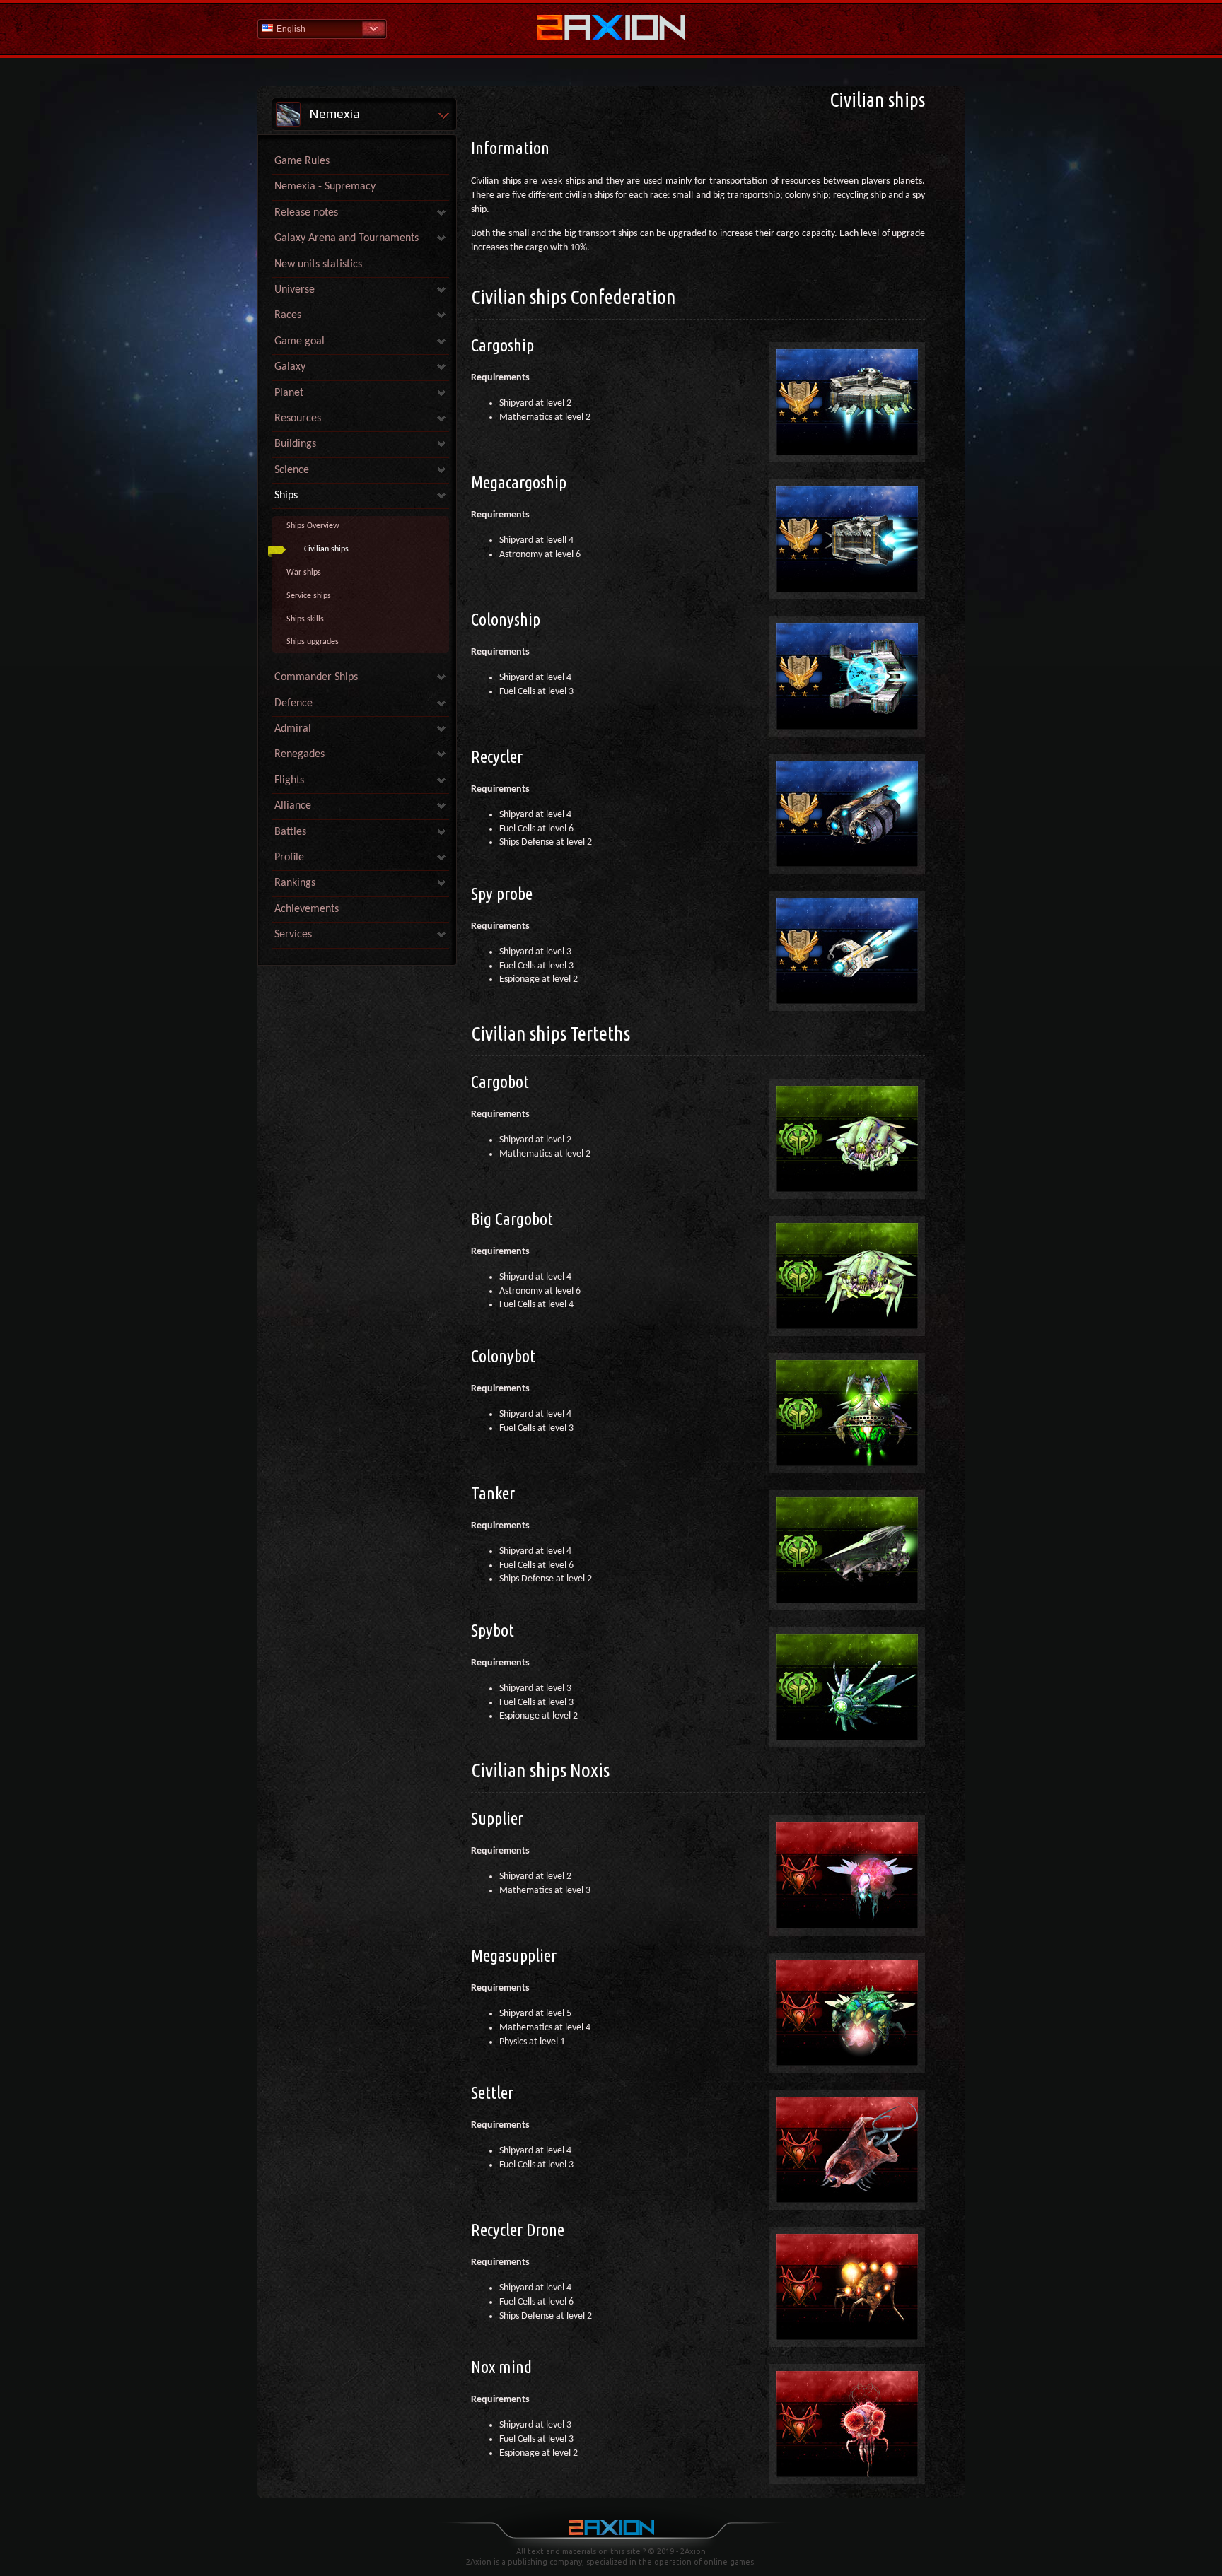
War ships (304, 573)
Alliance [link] (293, 806)
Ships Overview (313, 526)
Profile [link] (289, 857)
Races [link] (288, 315)
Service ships (309, 596)
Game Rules (302, 161)
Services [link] (293, 935)
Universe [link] (295, 290)
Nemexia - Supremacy (325, 187)
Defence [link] (293, 703)
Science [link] (292, 470)
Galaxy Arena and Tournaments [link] (347, 238)
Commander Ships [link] (316, 677)
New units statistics (318, 264)
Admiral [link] (293, 729)
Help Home (611, 29)
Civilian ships (326, 549)
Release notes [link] (306, 213)
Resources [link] (298, 418)
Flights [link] (289, 780)
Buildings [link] (295, 444)
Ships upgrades (313, 642)
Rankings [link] (295, 883)
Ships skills (305, 619)
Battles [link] (290, 832)
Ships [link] (286, 496)
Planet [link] (289, 393)
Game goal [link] (299, 341)
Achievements (307, 909)
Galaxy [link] (290, 367)
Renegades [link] (299, 754)
